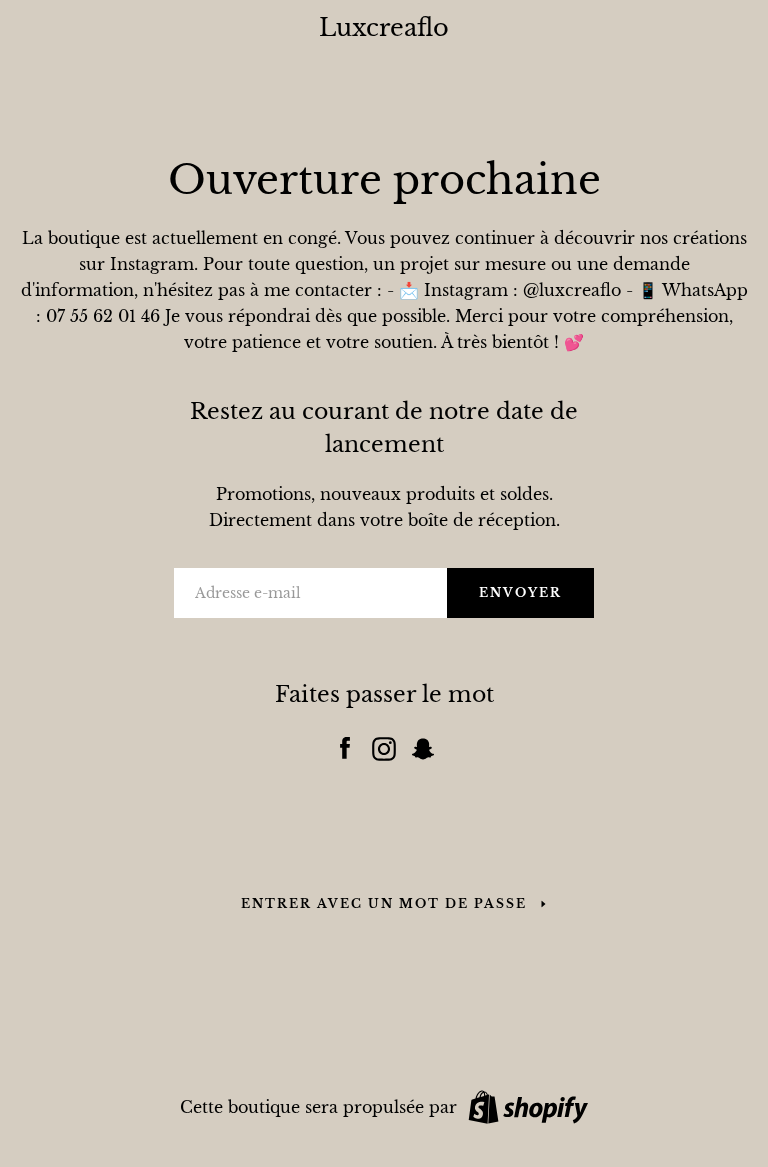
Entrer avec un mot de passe (384, 903)
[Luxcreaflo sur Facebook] (345, 744)
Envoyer (520, 592)
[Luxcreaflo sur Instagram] (384, 744)
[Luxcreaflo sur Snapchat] (423, 744)
